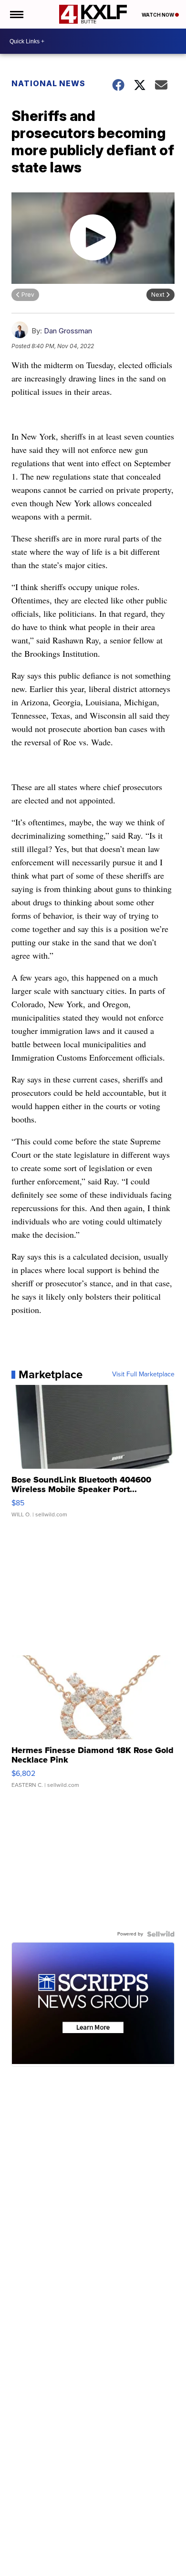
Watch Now (158, 15)
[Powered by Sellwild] (161, 1934)
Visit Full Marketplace (143, 1374)
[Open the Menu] (16, 14)
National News (48, 83)
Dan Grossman (68, 331)
